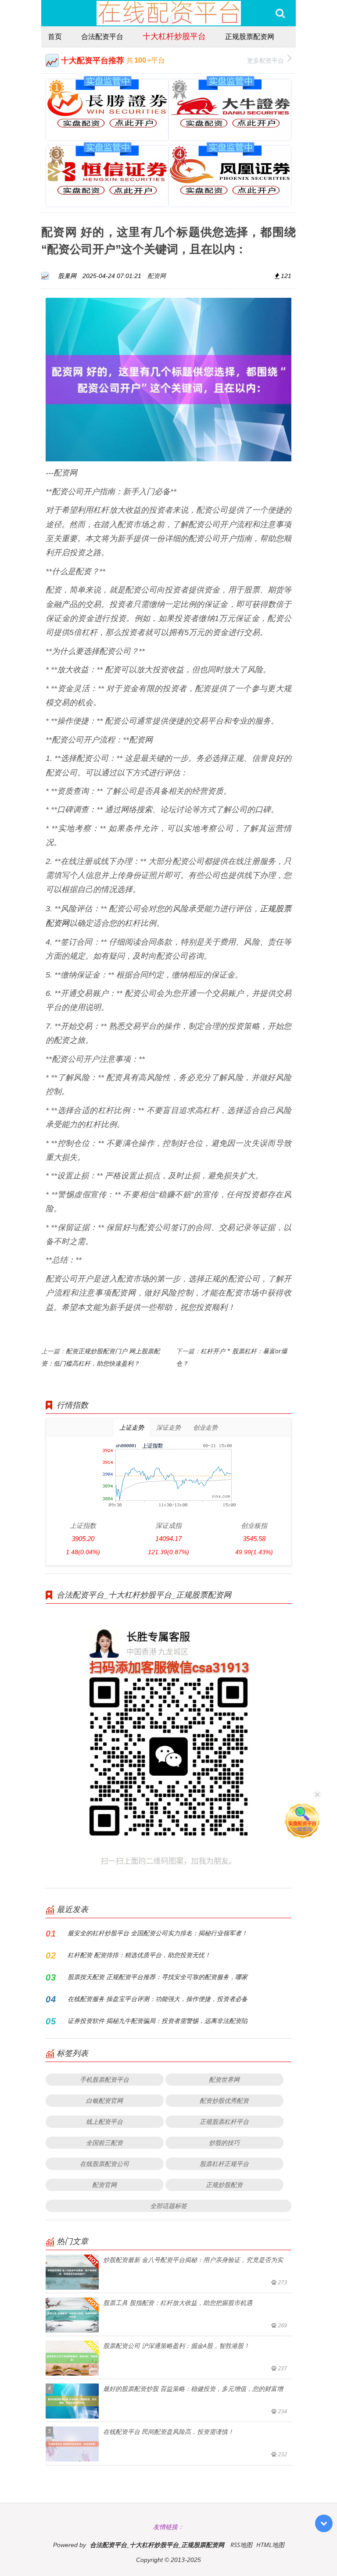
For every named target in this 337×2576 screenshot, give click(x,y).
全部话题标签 (168, 2206)
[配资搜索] (280, 13)
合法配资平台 (102, 36)
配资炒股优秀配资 (224, 2100)
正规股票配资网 (250, 36)
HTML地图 (270, 2545)
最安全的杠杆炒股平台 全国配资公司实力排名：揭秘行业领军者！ (158, 1933)
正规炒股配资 (224, 2185)
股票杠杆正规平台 (224, 2164)
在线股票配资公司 (104, 2164)
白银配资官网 (104, 2100)
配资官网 (104, 2185)
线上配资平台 (104, 2121)
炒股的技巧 (224, 2143)
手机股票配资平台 (104, 2079)
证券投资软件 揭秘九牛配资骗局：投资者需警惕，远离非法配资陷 (158, 2021)
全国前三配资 (104, 2143)
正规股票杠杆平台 (224, 2121)
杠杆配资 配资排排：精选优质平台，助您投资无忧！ (139, 1955)
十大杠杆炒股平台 (174, 36)
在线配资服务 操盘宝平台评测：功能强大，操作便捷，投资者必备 (158, 1999)
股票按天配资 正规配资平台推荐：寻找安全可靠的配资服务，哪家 (158, 1977)
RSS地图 (241, 2545)
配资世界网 (224, 2079)
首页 (55, 36)
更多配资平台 (265, 60)
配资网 (157, 276)
